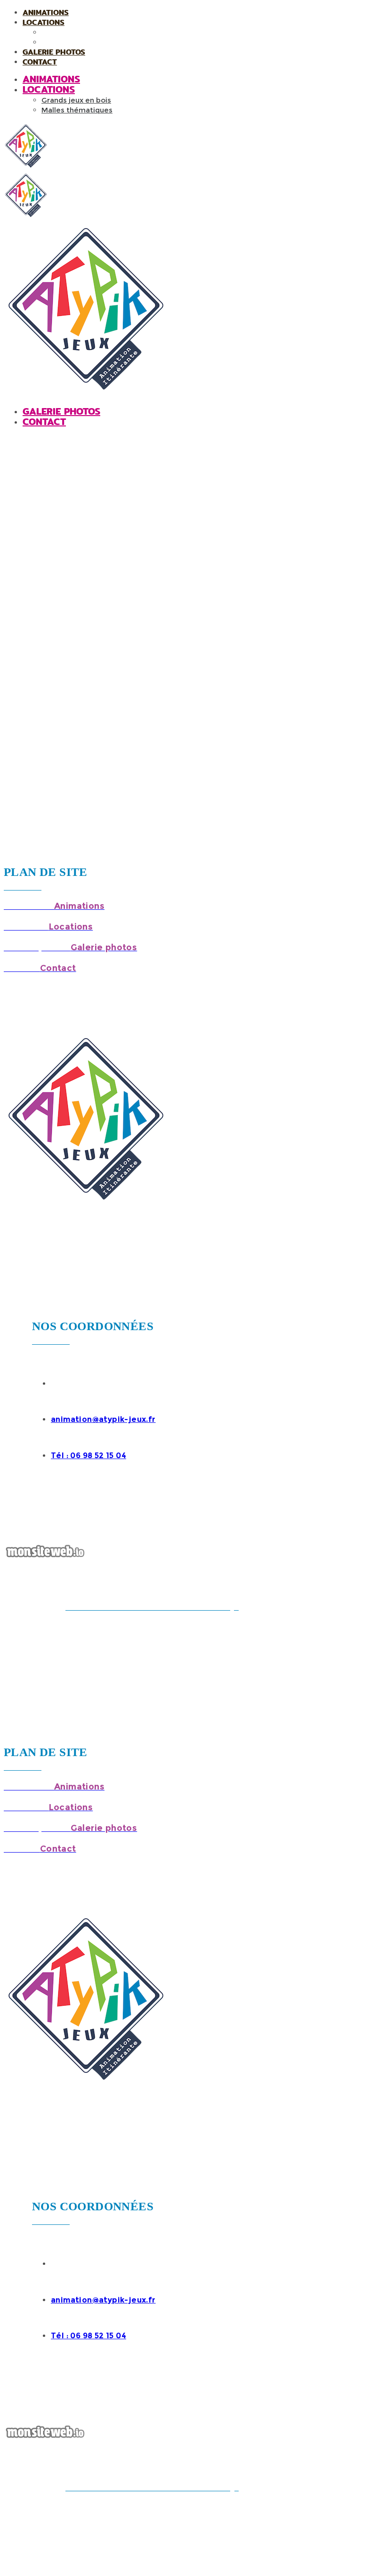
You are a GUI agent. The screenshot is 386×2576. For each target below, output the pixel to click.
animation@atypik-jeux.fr (103, 1419)
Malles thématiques (79, 43)
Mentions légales (297, 1607)
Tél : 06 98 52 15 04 (88, 1456)
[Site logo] (26, 167)
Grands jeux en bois (78, 33)
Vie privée (20, 1618)
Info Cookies (353, 1607)
